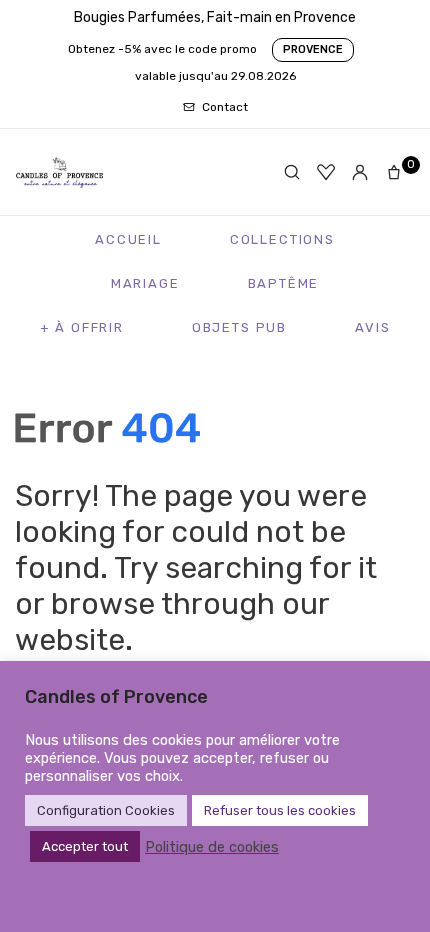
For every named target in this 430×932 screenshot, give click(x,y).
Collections (282, 239)
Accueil (128, 239)
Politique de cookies (212, 847)
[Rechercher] (292, 172)
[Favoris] (326, 172)
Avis (372, 327)
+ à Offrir (82, 327)
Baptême (284, 283)
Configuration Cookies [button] (106, 810)
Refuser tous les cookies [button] (280, 810)
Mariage (145, 283)
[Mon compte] (360, 172)
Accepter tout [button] (85, 846)
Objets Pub (239, 327)
